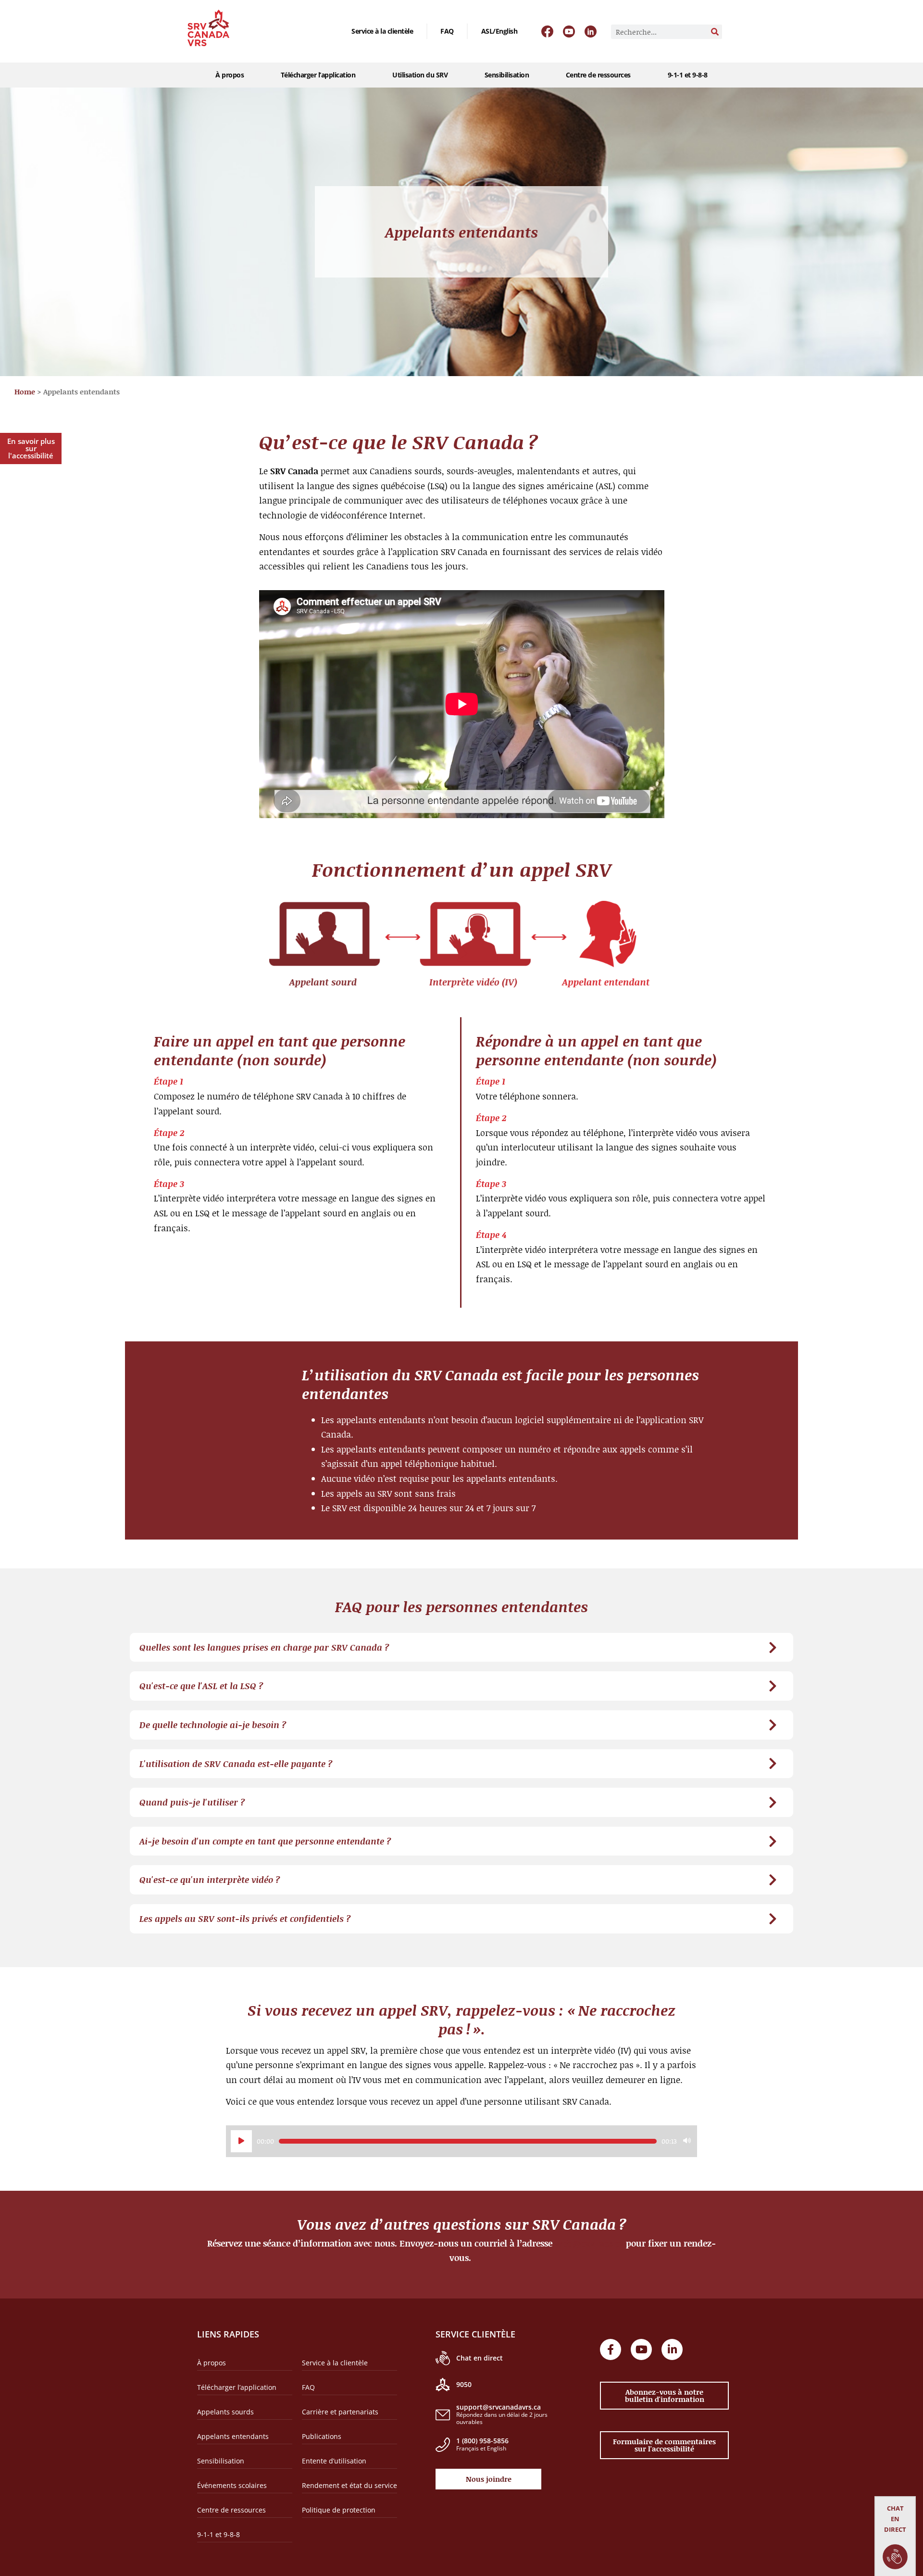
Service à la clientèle (382, 31)
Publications (322, 2436)
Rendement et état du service (349, 2485)
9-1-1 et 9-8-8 (688, 75)
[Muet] (687, 2141)
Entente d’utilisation (334, 2461)
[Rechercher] (715, 32)
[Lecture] (241, 2141)
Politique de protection (339, 2510)
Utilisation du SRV (420, 75)
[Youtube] (641, 2349)
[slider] (468, 2141)
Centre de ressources (598, 75)
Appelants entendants (233, 2436)
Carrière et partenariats (340, 2412)
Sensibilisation (507, 75)
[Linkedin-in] (672, 2349)
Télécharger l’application (318, 75)
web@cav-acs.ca (589, 2243)
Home (25, 391)
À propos (230, 75)
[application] (461, 2141)
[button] (461, 1648)
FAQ (447, 31)
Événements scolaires (232, 2485)
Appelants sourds (225, 2412)
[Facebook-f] (611, 2349)
